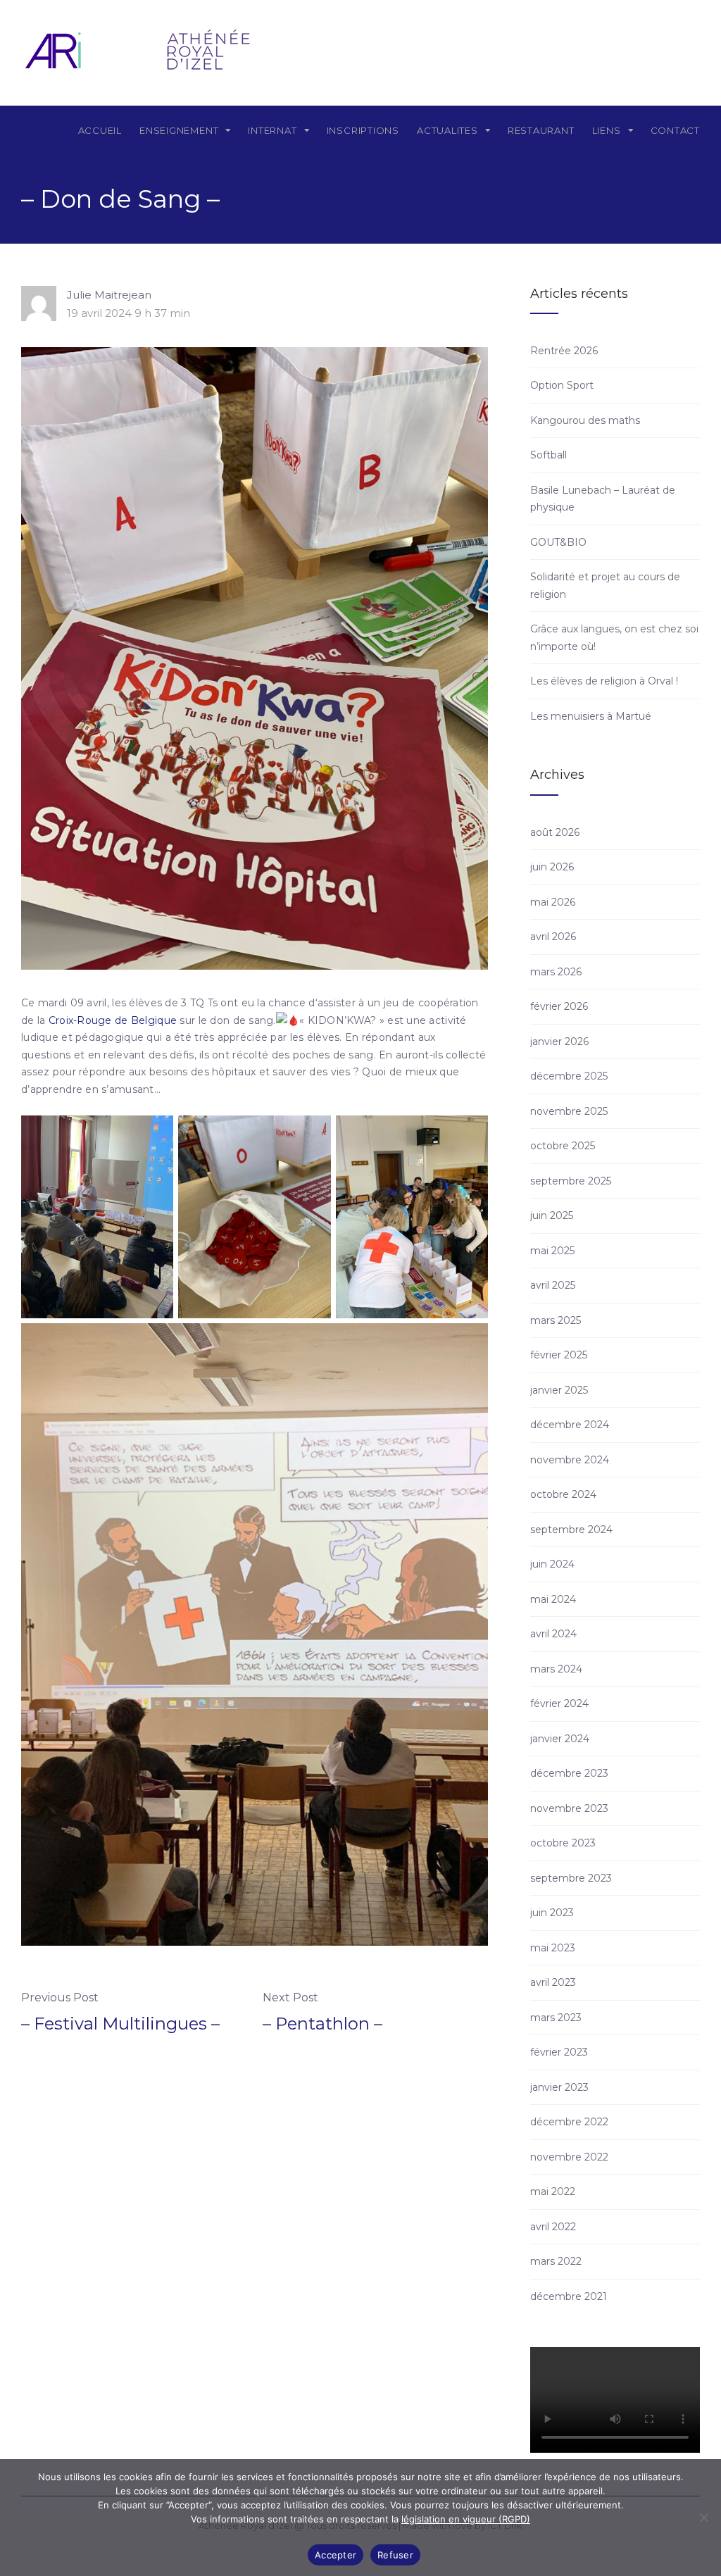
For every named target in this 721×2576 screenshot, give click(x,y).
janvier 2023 (559, 2087)
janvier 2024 (560, 1739)
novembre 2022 (569, 2157)
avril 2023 (553, 1982)
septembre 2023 (571, 1878)
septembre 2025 (571, 1181)
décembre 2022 (569, 2122)
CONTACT (675, 130)
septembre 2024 (571, 1530)
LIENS (607, 130)
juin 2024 (552, 1564)
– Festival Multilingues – (120, 2024)
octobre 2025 (563, 1146)
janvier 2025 (559, 1390)
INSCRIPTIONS (363, 130)
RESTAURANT (541, 130)
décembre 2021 (569, 2296)
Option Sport (562, 385)
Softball (548, 455)
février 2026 (559, 1006)
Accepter (336, 2555)
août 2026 (555, 832)
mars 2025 (556, 1320)
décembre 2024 (570, 1425)
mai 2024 (553, 1599)
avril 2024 (553, 1634)
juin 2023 (552, 1913)
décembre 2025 (569, 1076)
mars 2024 (556, 1669)
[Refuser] (703, 2518)
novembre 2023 (569, 1808)
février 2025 (559, 1355)
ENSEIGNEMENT (179, 130)
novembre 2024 (570, 1460)
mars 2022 (556, 2261)
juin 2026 (552, 867)
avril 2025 (553, 1285)
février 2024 (559, 1703)
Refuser (395, 2555)
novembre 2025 (569, 1111)
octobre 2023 (563, 1843)
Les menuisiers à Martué (591, 716)
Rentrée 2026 (564, 351)
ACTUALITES (447, 130)
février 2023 (559, 2052)
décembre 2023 (569, 1773)
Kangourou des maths (585, 420)
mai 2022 (553, 2192)
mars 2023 (556, 2018)
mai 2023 (553, 1948)
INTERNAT (272, 130)
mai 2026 (553, 902)
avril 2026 (553, 937)
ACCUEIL (100, 130)
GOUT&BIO (558, 542)
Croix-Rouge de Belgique (113, 1020)
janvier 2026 (559, 1042)
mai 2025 (552, 1251)
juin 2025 (552, 1215)
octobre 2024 (563, 1494)
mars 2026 (556, 972)
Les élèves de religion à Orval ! (604, 681)
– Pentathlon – (322, 2024)
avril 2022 (553, 2227)
